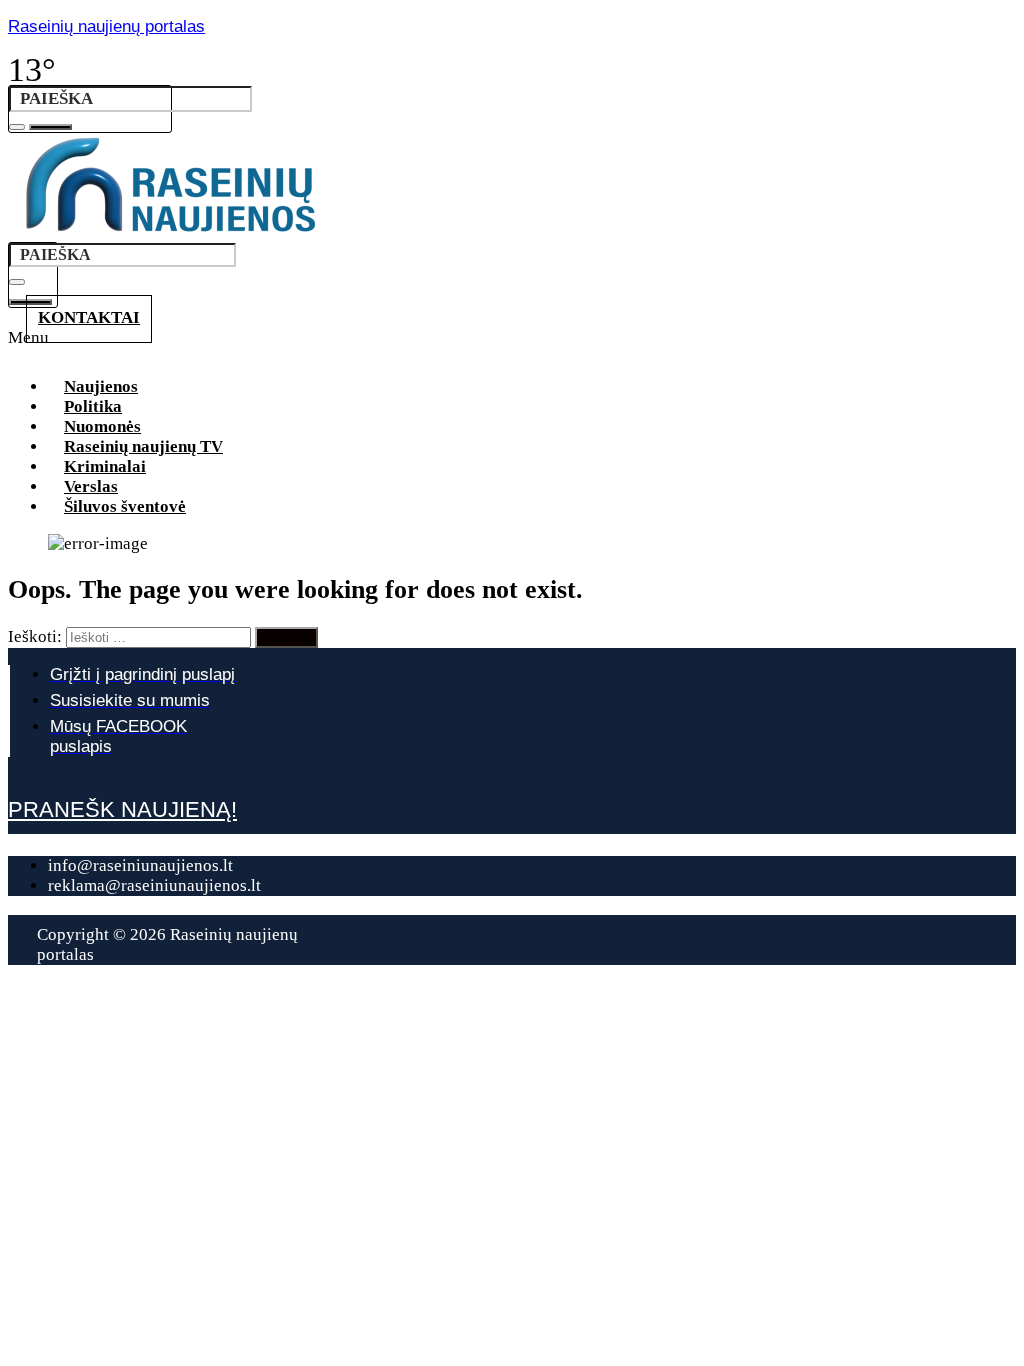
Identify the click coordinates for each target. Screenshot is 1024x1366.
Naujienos (101, 386)
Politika (93, 406)
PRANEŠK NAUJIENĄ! (122, 809)
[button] (512, 344)
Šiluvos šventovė (125, 506)
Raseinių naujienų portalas (106, 26)
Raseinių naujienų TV (143, 446)
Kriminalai (105, 466)
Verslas (91, 486)
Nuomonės (102, 426)
